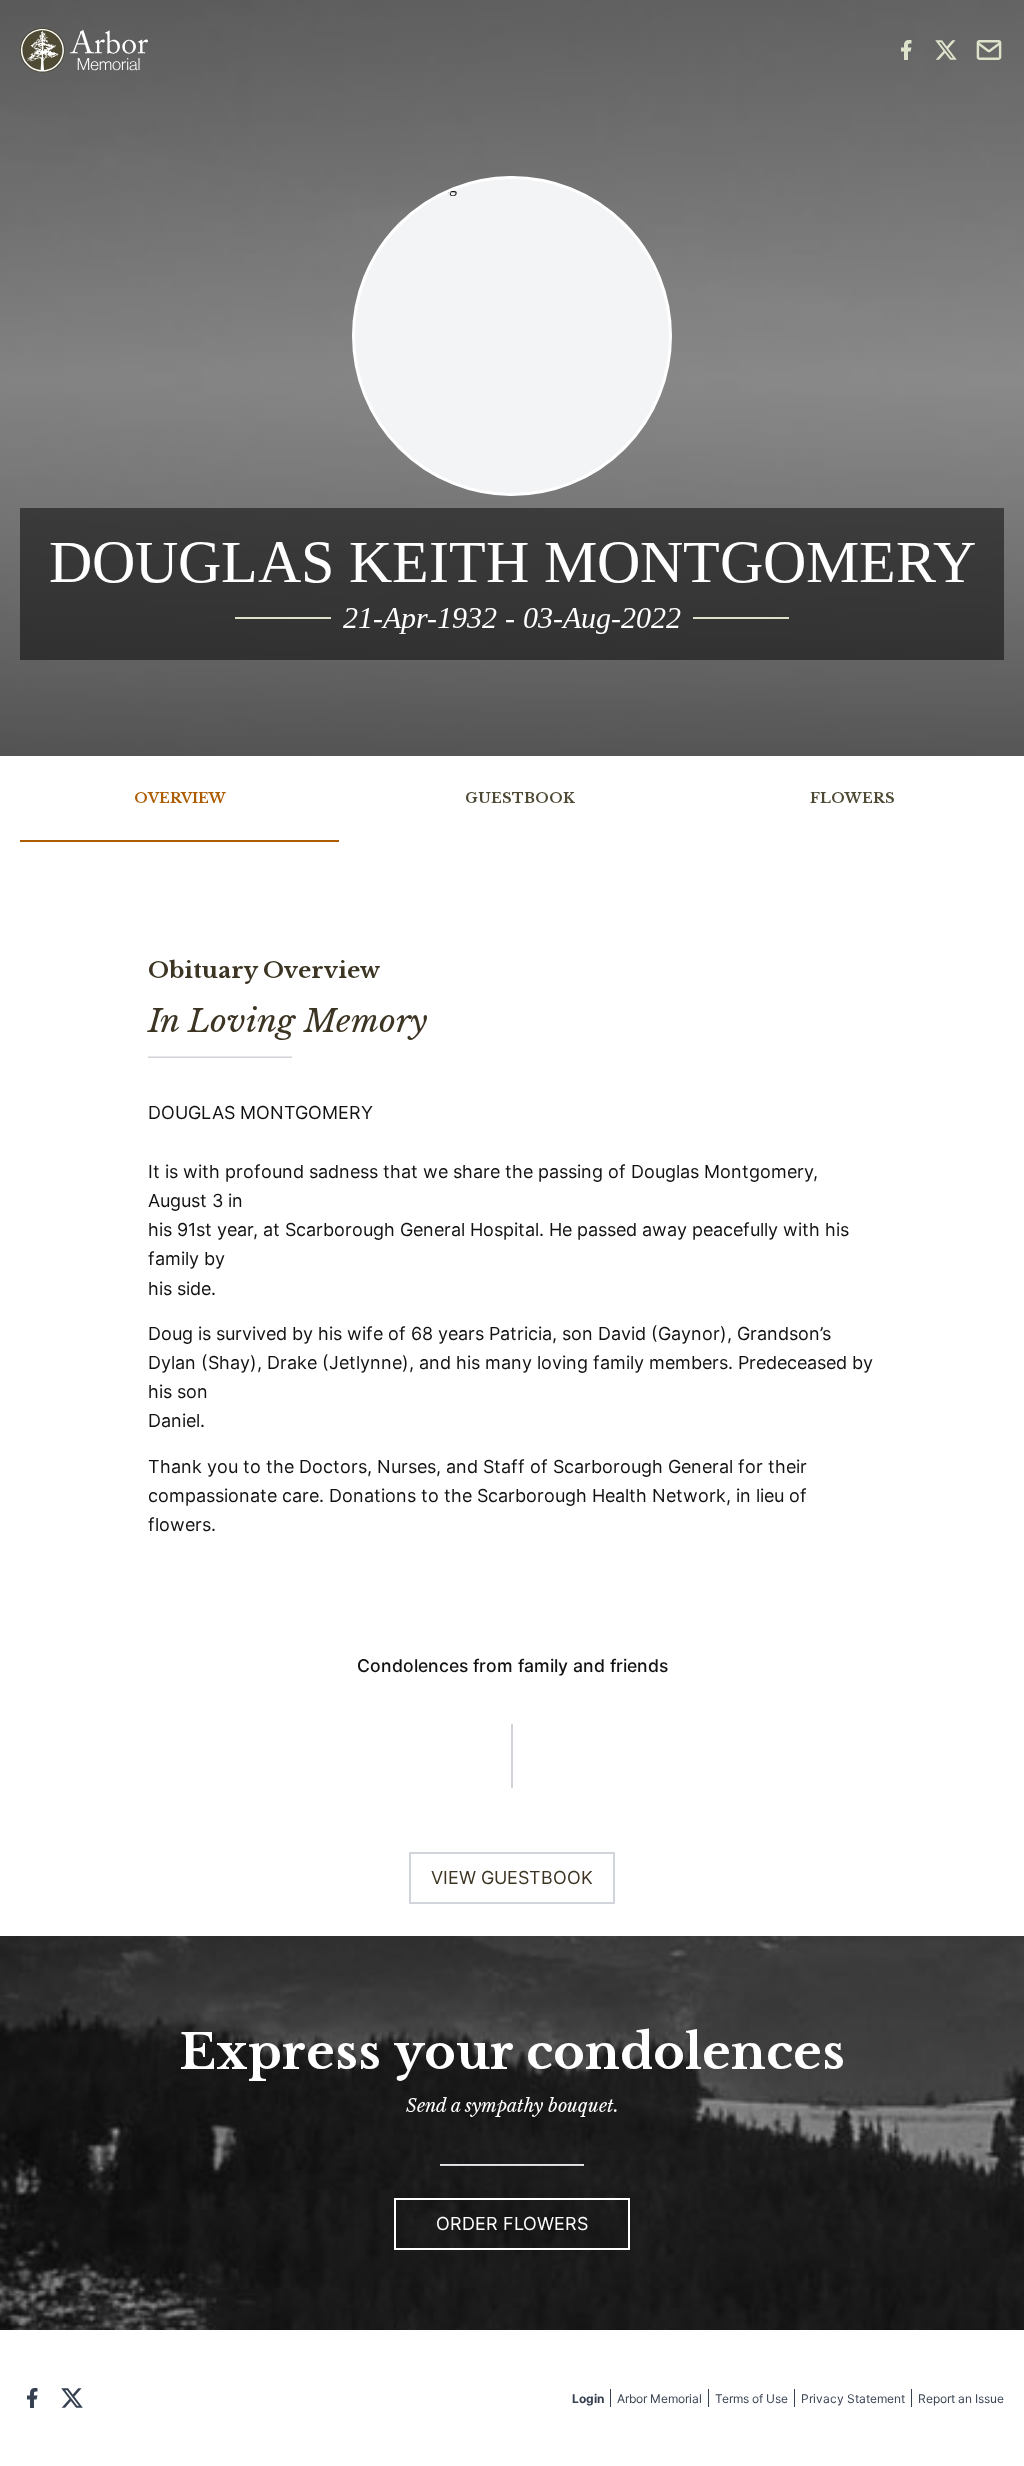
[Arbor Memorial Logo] (84, 50)
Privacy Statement (853, 2398)
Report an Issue (961, 2398)
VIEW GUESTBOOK (512, 1877)
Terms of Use (751, 2398)
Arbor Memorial (659, 2398)
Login (588, 2398)
